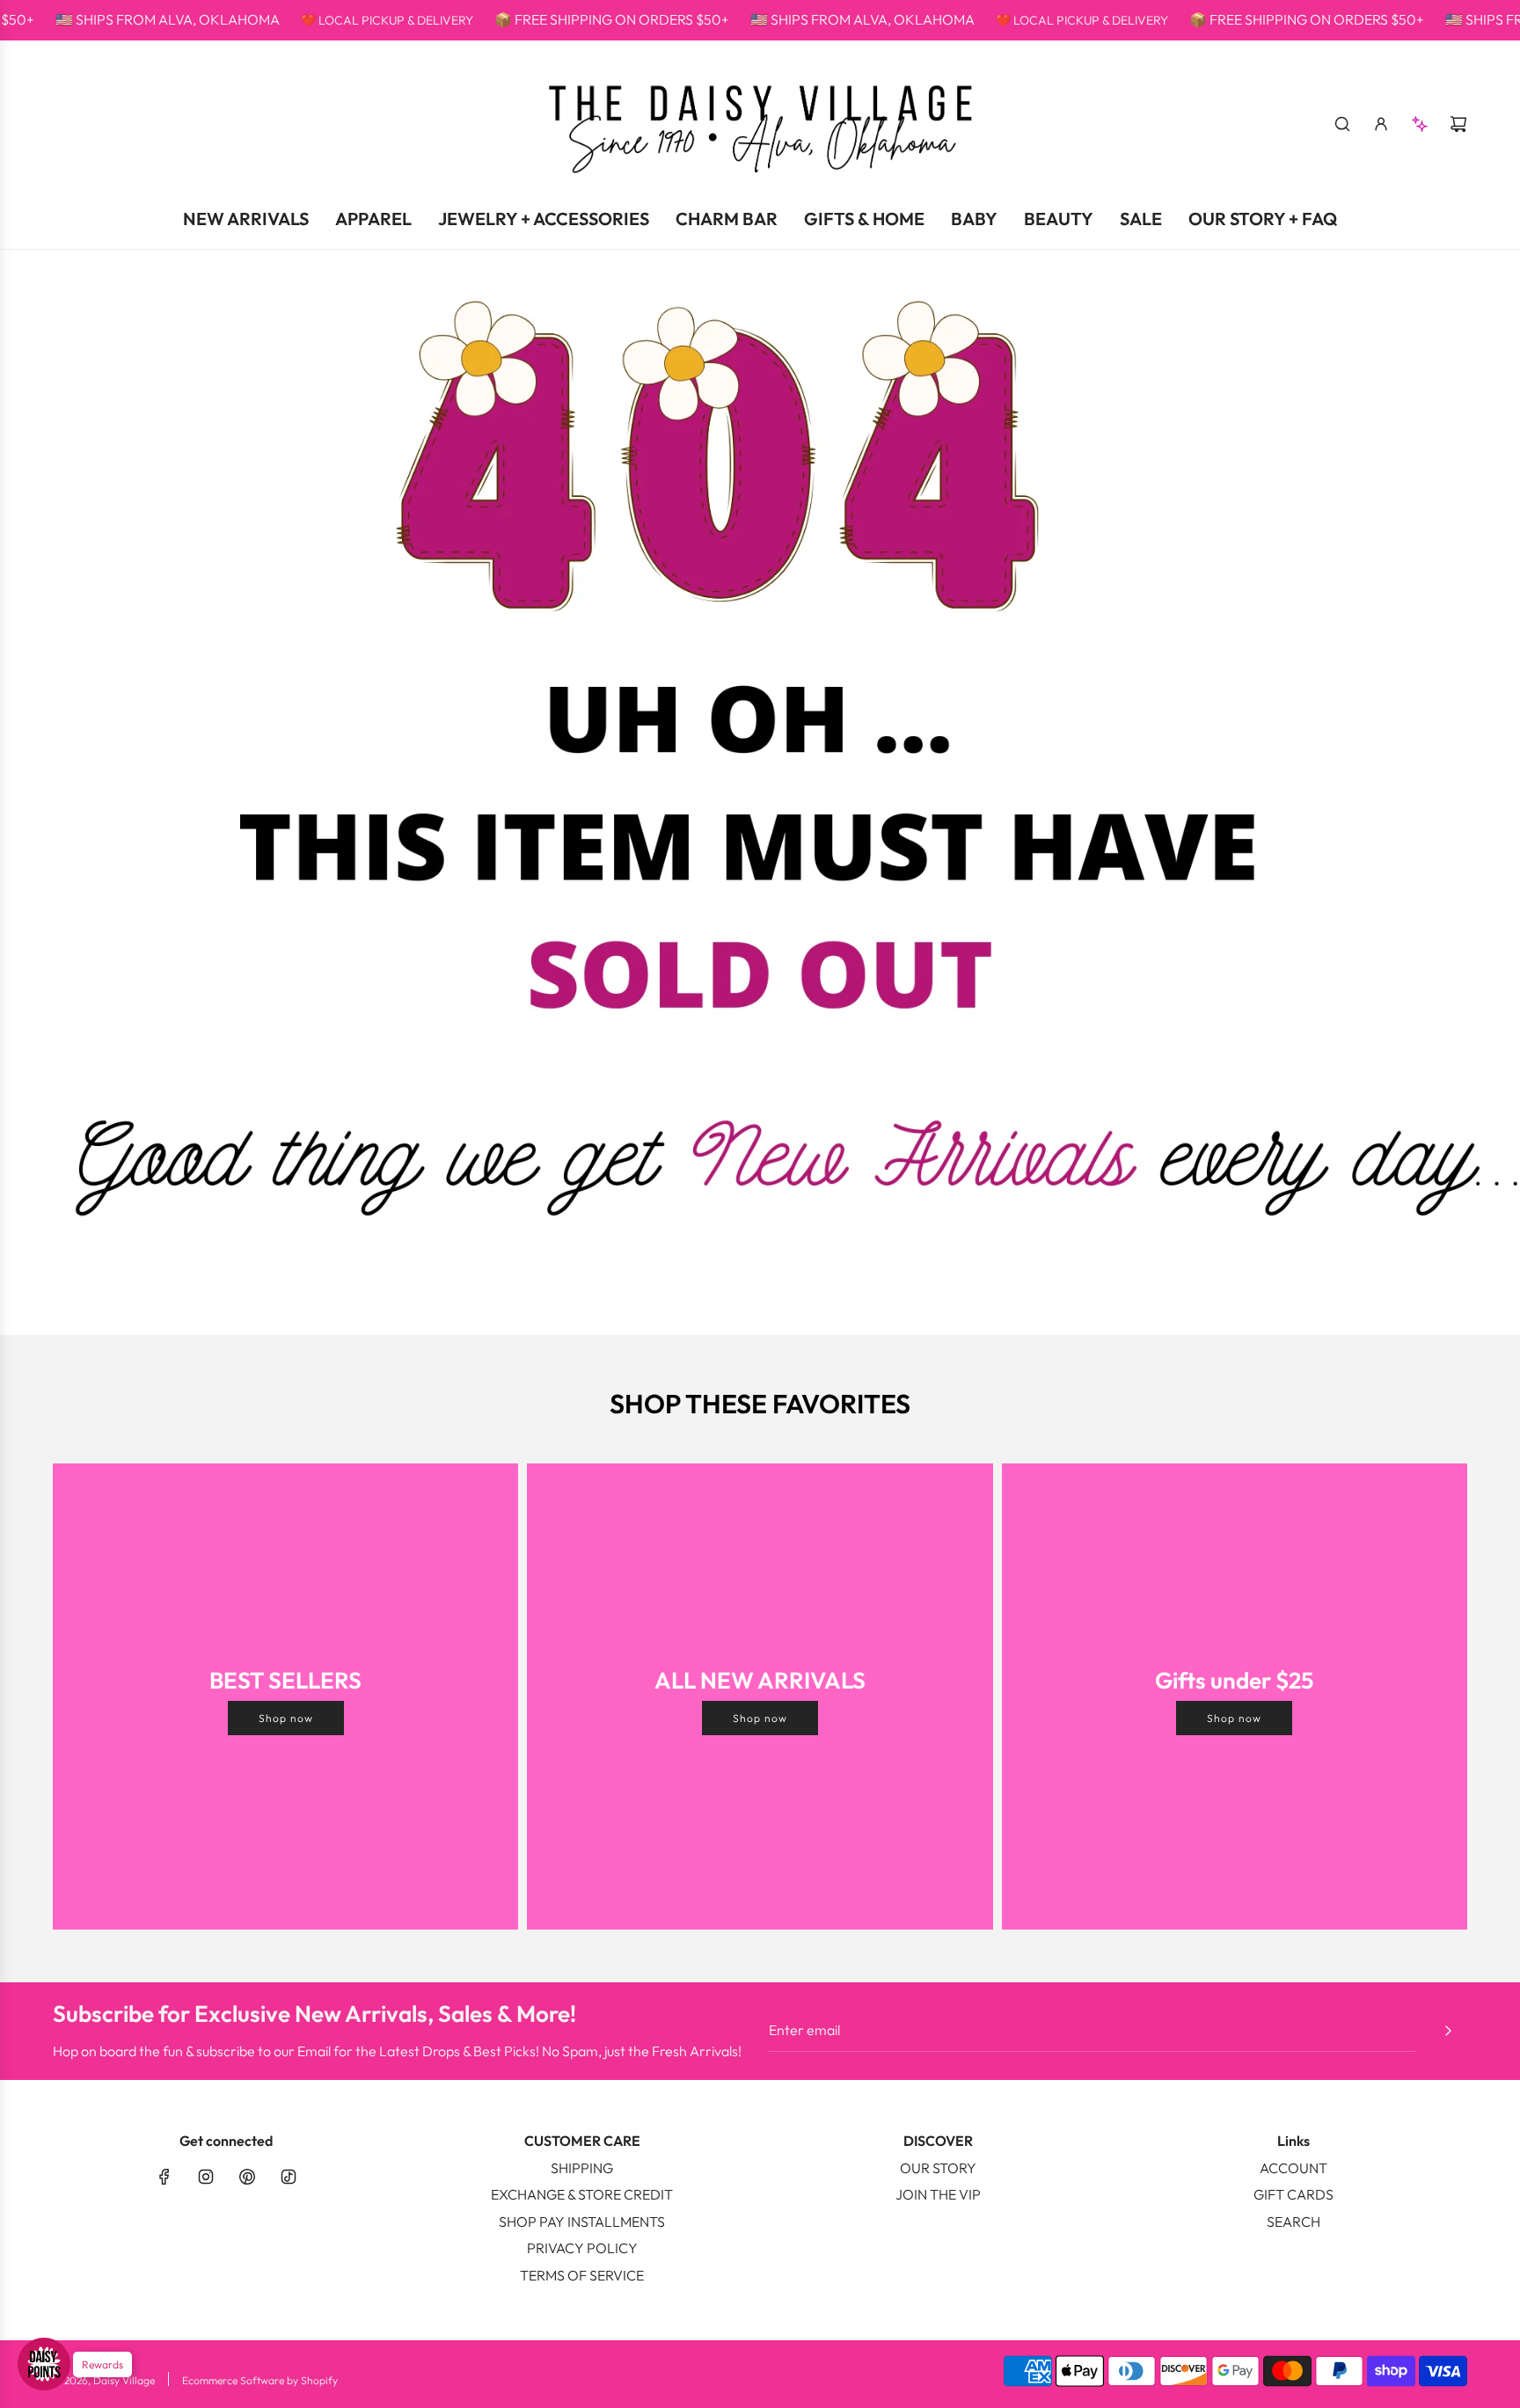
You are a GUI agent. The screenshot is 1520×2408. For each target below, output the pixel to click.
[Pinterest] (247, 2177)
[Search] (1342, 124)
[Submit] (1448, 2031)
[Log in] (1381, 124)
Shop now (286, 1718)
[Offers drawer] (1420, 124)
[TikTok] (289, 2177)
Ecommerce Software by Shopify (260, 2380)
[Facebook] (164, 2177)
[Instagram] (206, 2177)
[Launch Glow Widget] (44, 2364)
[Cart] (1458, 124)
